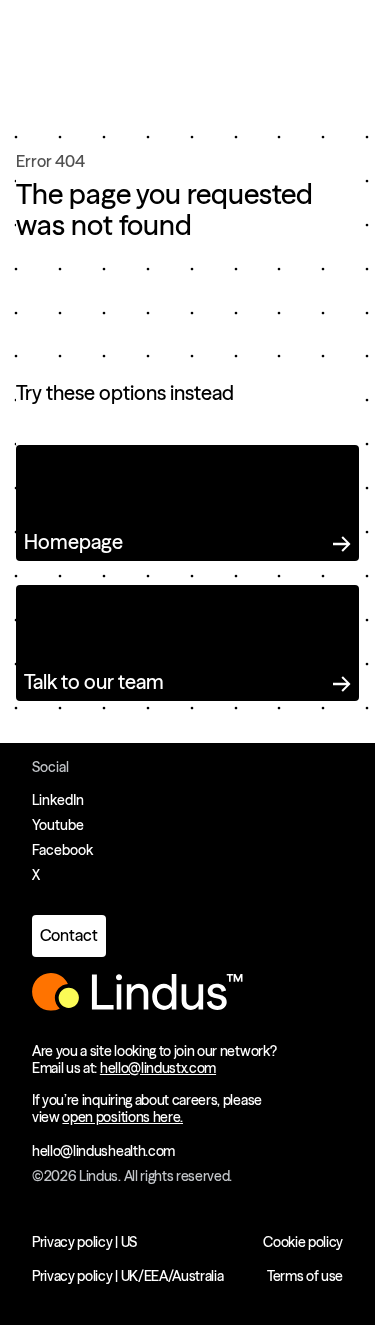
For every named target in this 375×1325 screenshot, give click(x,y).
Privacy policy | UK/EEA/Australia (127, 1276)
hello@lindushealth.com (103, 1151)
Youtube (58, 825)
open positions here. (122, 1117)
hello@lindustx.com (158, 1068)
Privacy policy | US (84, 1242)
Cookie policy (303, 1242)
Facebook (62, 850)
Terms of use (305, 1276)
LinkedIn (58, 800)
